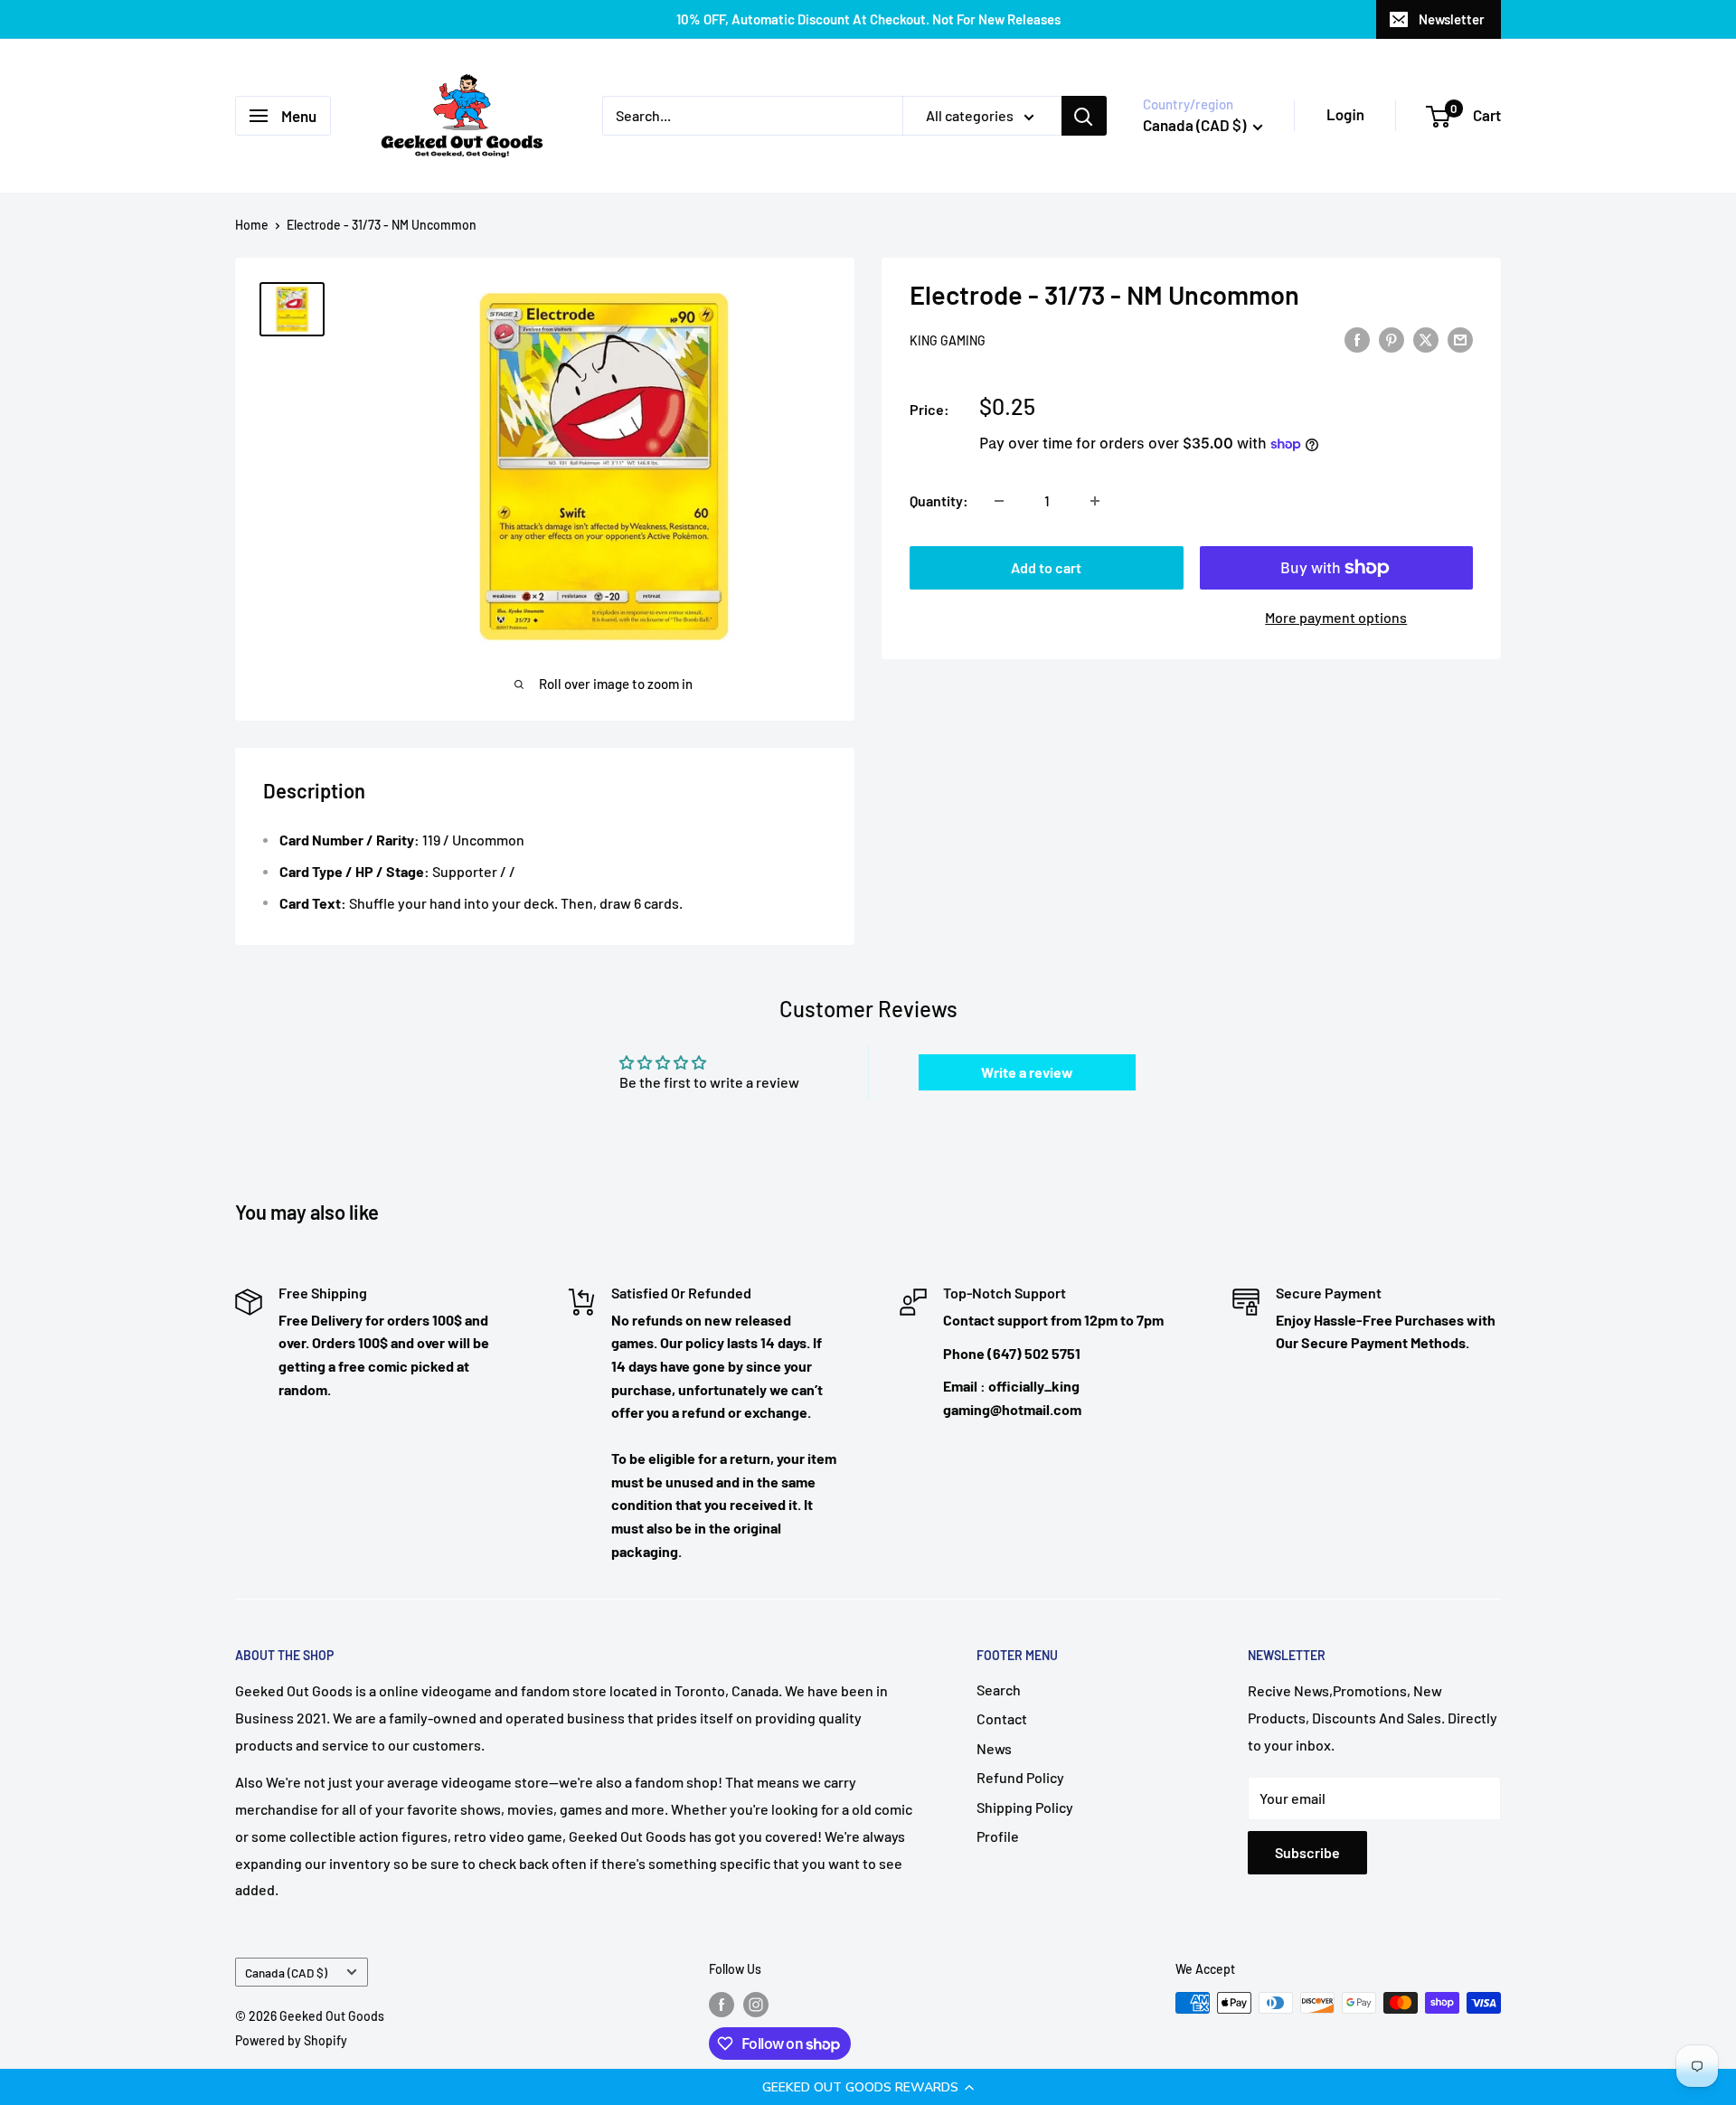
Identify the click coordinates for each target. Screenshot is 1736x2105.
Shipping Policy (1025, 1807)
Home (252, 225)
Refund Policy (1020, 1777)
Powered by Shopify (291, 2040)
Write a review (1027, 1072)
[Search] (1084, 116)
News (994, 1748)
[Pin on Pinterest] (1392, 339)
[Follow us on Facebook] (722, 2005)
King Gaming (948, 340)
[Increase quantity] (1095, 501)
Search (999, 1690)
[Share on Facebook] (1357, 339)
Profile (998, 1836)
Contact (1002, 1718)
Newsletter (1452, 19)
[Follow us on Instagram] (756, 2005)
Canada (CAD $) (286, 1973)
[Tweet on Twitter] (1426, 339)
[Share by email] (1460, 339)
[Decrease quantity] (999, 501)
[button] (868, 2087)
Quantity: (939, 500)
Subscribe (1307, 1852)
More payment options (1336, 617)
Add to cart (1046, 567)
